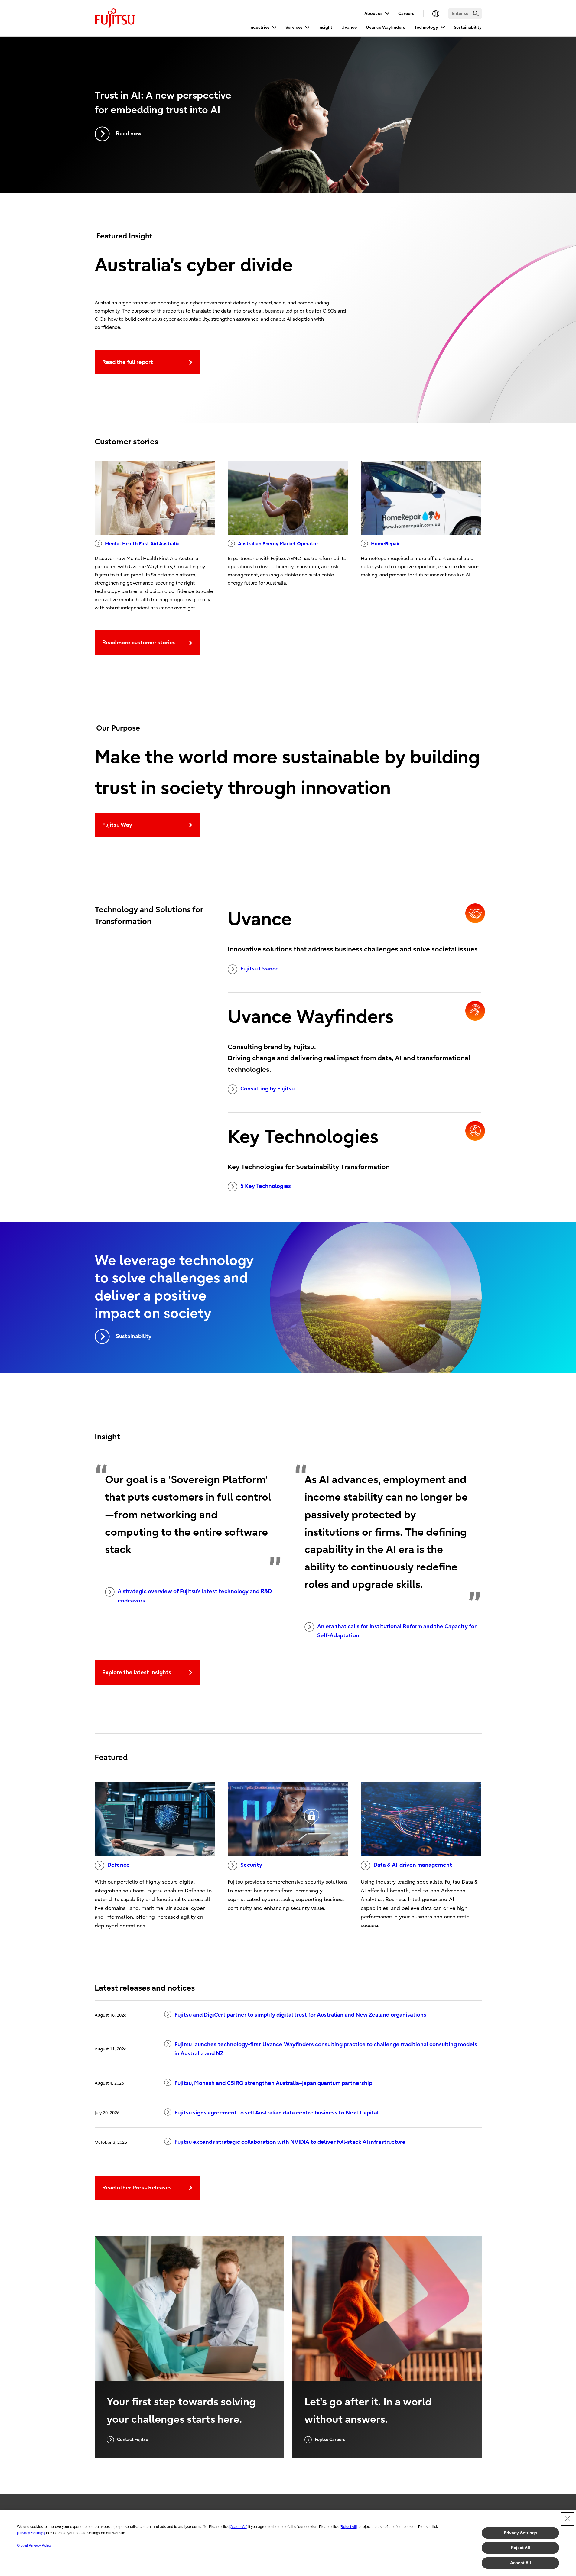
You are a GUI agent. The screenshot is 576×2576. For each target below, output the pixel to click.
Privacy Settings (521, 2533)
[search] (476, 13)
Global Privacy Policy (34, 2545)
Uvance (349, 27)
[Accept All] (238, 2527)
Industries (260, 27)
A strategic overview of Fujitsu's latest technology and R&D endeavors (195, 1596)
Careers (406, 13)
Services (294, 27)
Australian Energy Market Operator (278, 544)
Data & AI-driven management (413, 1865)
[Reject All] (348, 2527)
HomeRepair (385, 544)
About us (373, 13)
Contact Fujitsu (133, 2440)
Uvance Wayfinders (386, 27)
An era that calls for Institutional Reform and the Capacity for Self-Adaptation (397, 1631)
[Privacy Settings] (31, 2533)
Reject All (520, 2548)
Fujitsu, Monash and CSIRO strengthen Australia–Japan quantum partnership (273, 2083)
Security (251, 1865)
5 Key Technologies (266, 1186)
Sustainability (468, 27)
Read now (129, 134)
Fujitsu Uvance (260, 969)
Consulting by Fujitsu (267, 1089)
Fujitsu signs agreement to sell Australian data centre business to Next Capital (277, 2113)
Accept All (521, 2563)
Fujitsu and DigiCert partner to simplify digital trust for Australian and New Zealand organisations (300, 2015)
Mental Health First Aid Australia (142, 544)
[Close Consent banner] (568, 2519)
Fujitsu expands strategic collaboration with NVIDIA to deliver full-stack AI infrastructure (290, 2142)
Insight (325, 27)
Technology (426, 27)
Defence (119, 1865)
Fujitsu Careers (330, 2440)
